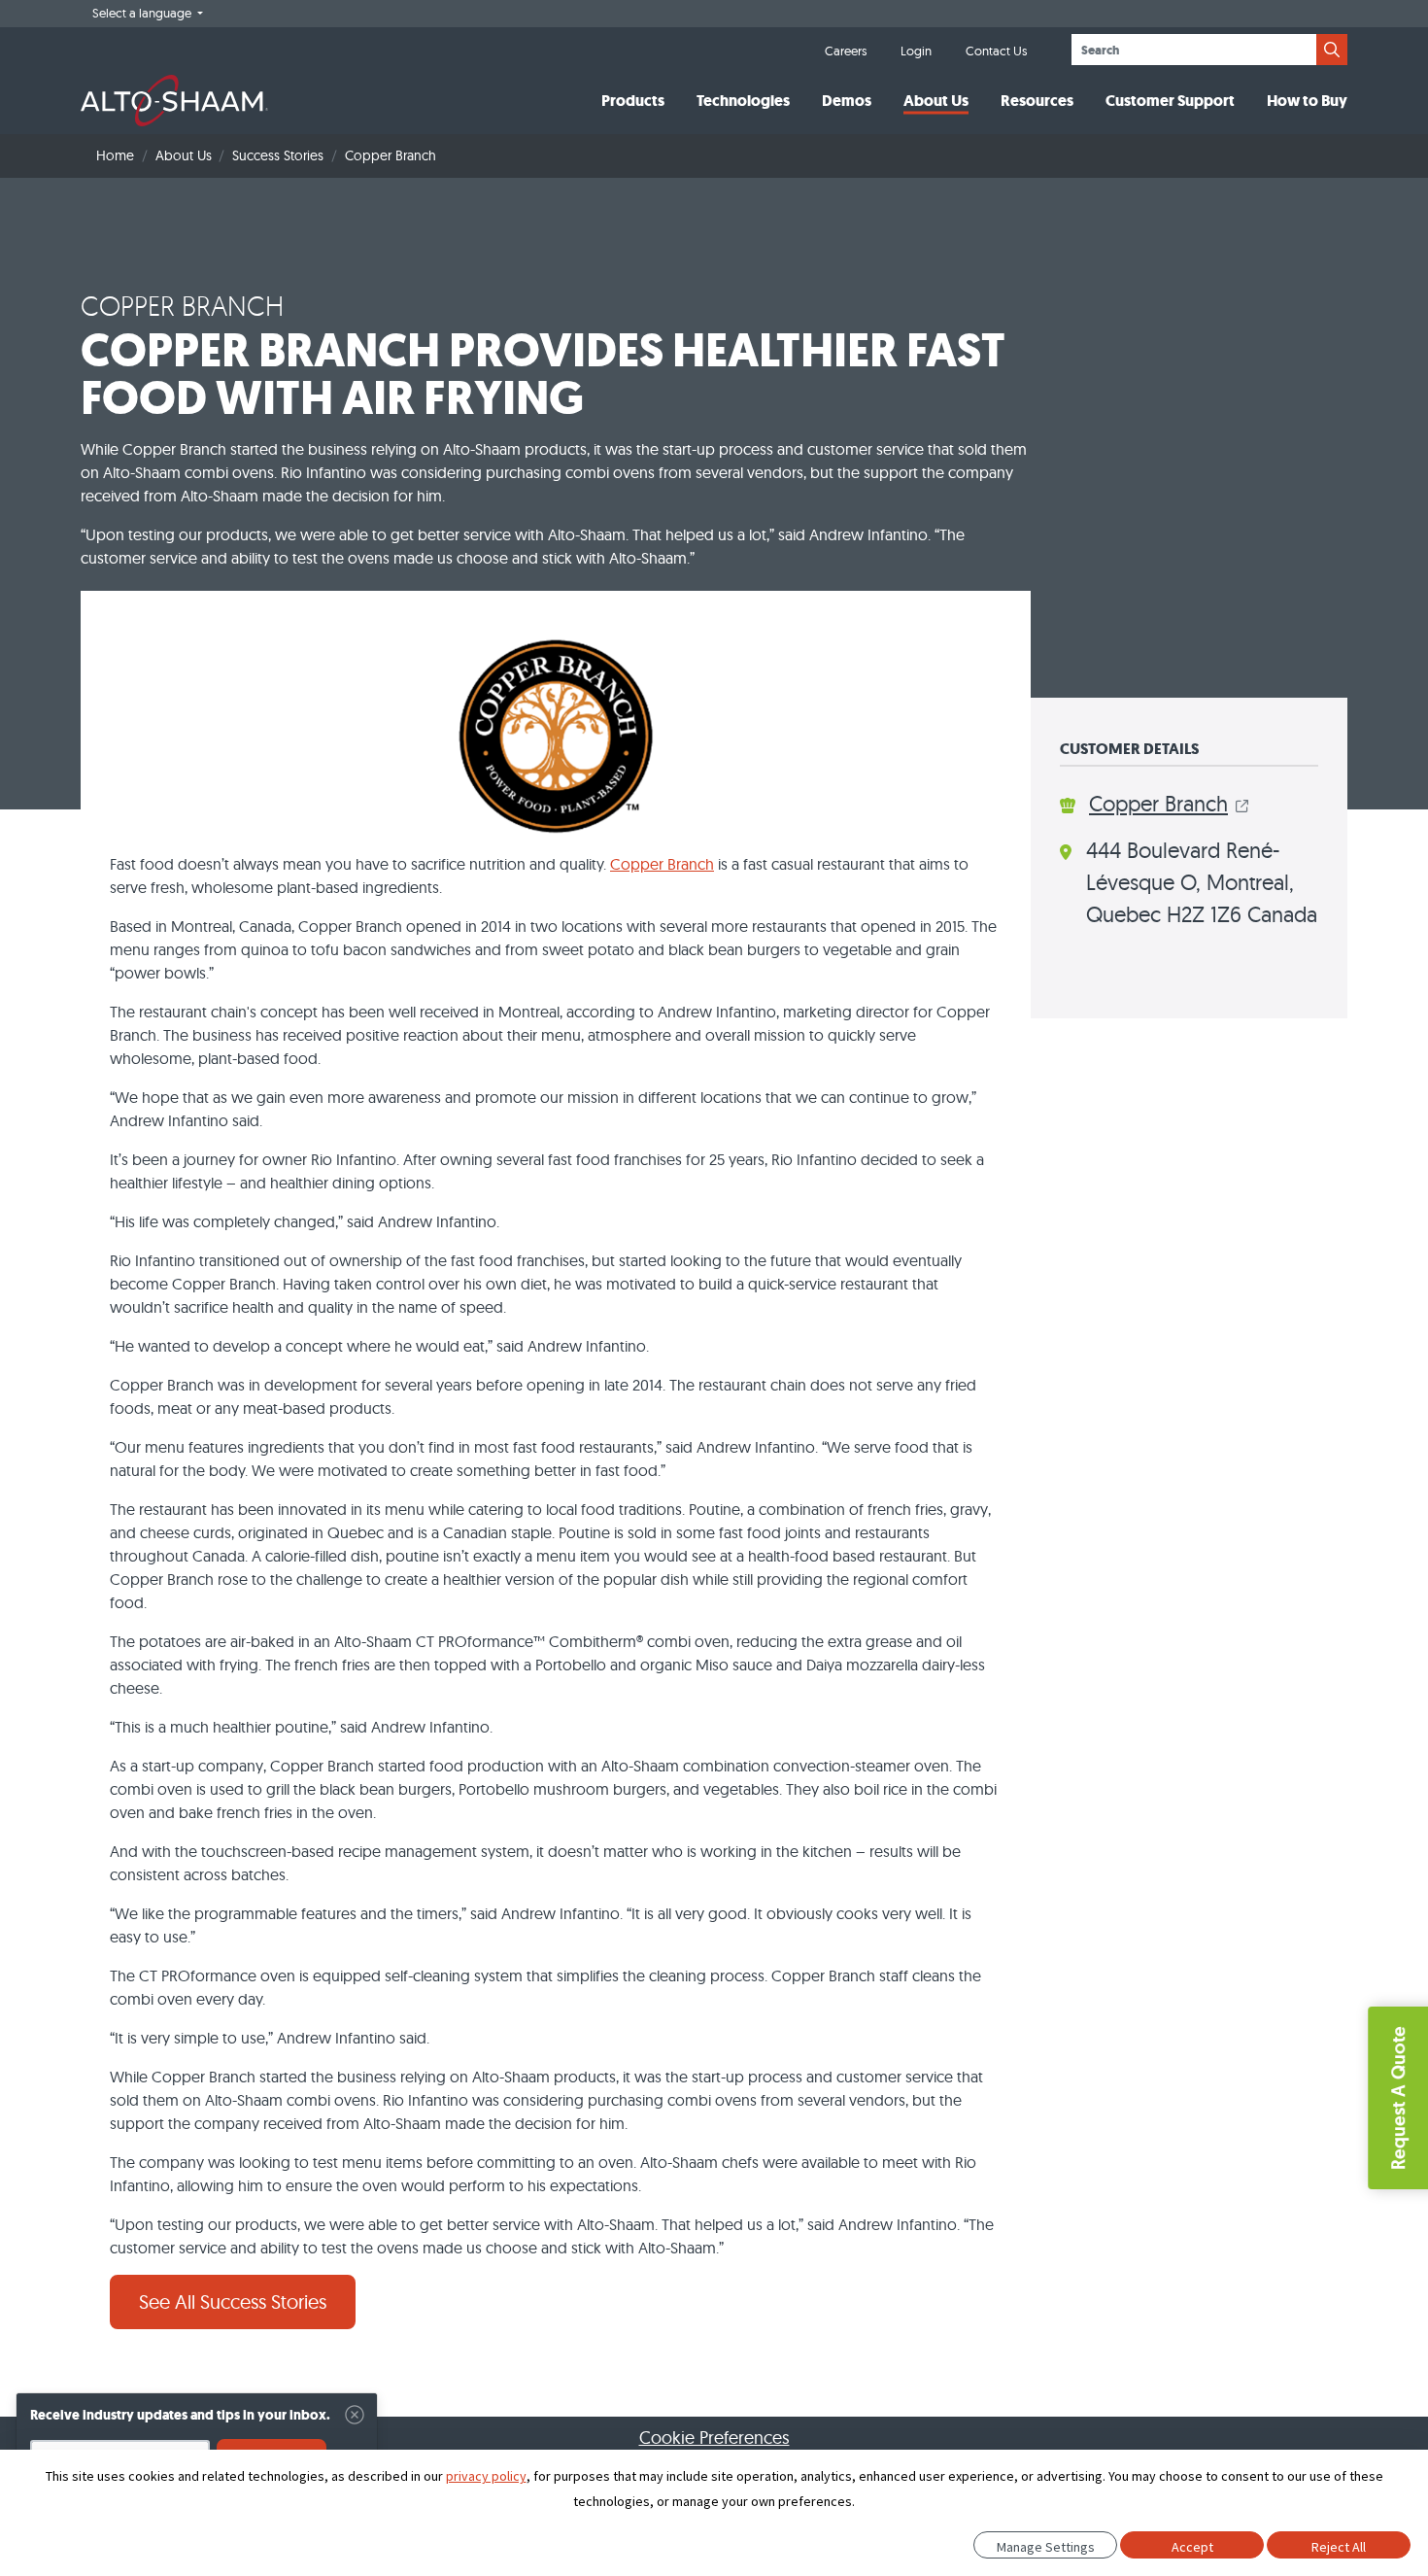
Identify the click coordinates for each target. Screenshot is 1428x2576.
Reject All (1339, 2547)
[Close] (355, 2415)
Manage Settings (1046, 2547)
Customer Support (1170, 101)
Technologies (743, 101)
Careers (846, 51)
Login (916, 51)
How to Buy (1307, 101)
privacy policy (486, 2476)
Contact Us (996, 51)
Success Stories (278, 155)
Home (115, 155)
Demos (847, 101)
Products (633, 101)
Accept (1192, 2547)
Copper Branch (662, 864)
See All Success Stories (233, 2301)
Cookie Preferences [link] (714, 2438)
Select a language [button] (143, 13)
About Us (936, 101)
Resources (1037, 101)
